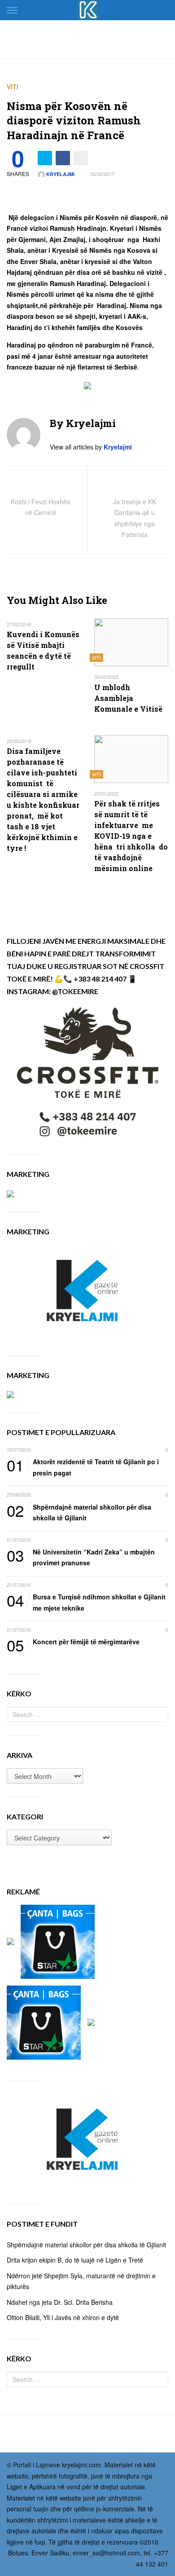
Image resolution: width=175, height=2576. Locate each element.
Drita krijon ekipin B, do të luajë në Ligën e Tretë (75, 2260)
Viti (13, 87)
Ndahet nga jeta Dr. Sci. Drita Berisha (60, 2302)
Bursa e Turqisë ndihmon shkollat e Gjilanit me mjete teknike (86, 1602)
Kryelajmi (60, 174)
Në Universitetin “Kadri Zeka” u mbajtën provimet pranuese (81, 1557)
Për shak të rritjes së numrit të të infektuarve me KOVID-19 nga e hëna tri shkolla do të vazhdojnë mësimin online (131, 836)
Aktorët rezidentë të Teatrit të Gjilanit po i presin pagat (83, 1467)
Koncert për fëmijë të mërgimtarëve (73, 1642)
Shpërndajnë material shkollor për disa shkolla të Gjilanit (79, 1512)
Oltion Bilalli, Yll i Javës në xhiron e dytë (63, 2317)
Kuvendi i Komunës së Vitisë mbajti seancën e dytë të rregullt (43, 650)
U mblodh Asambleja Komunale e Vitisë (128, 698)
